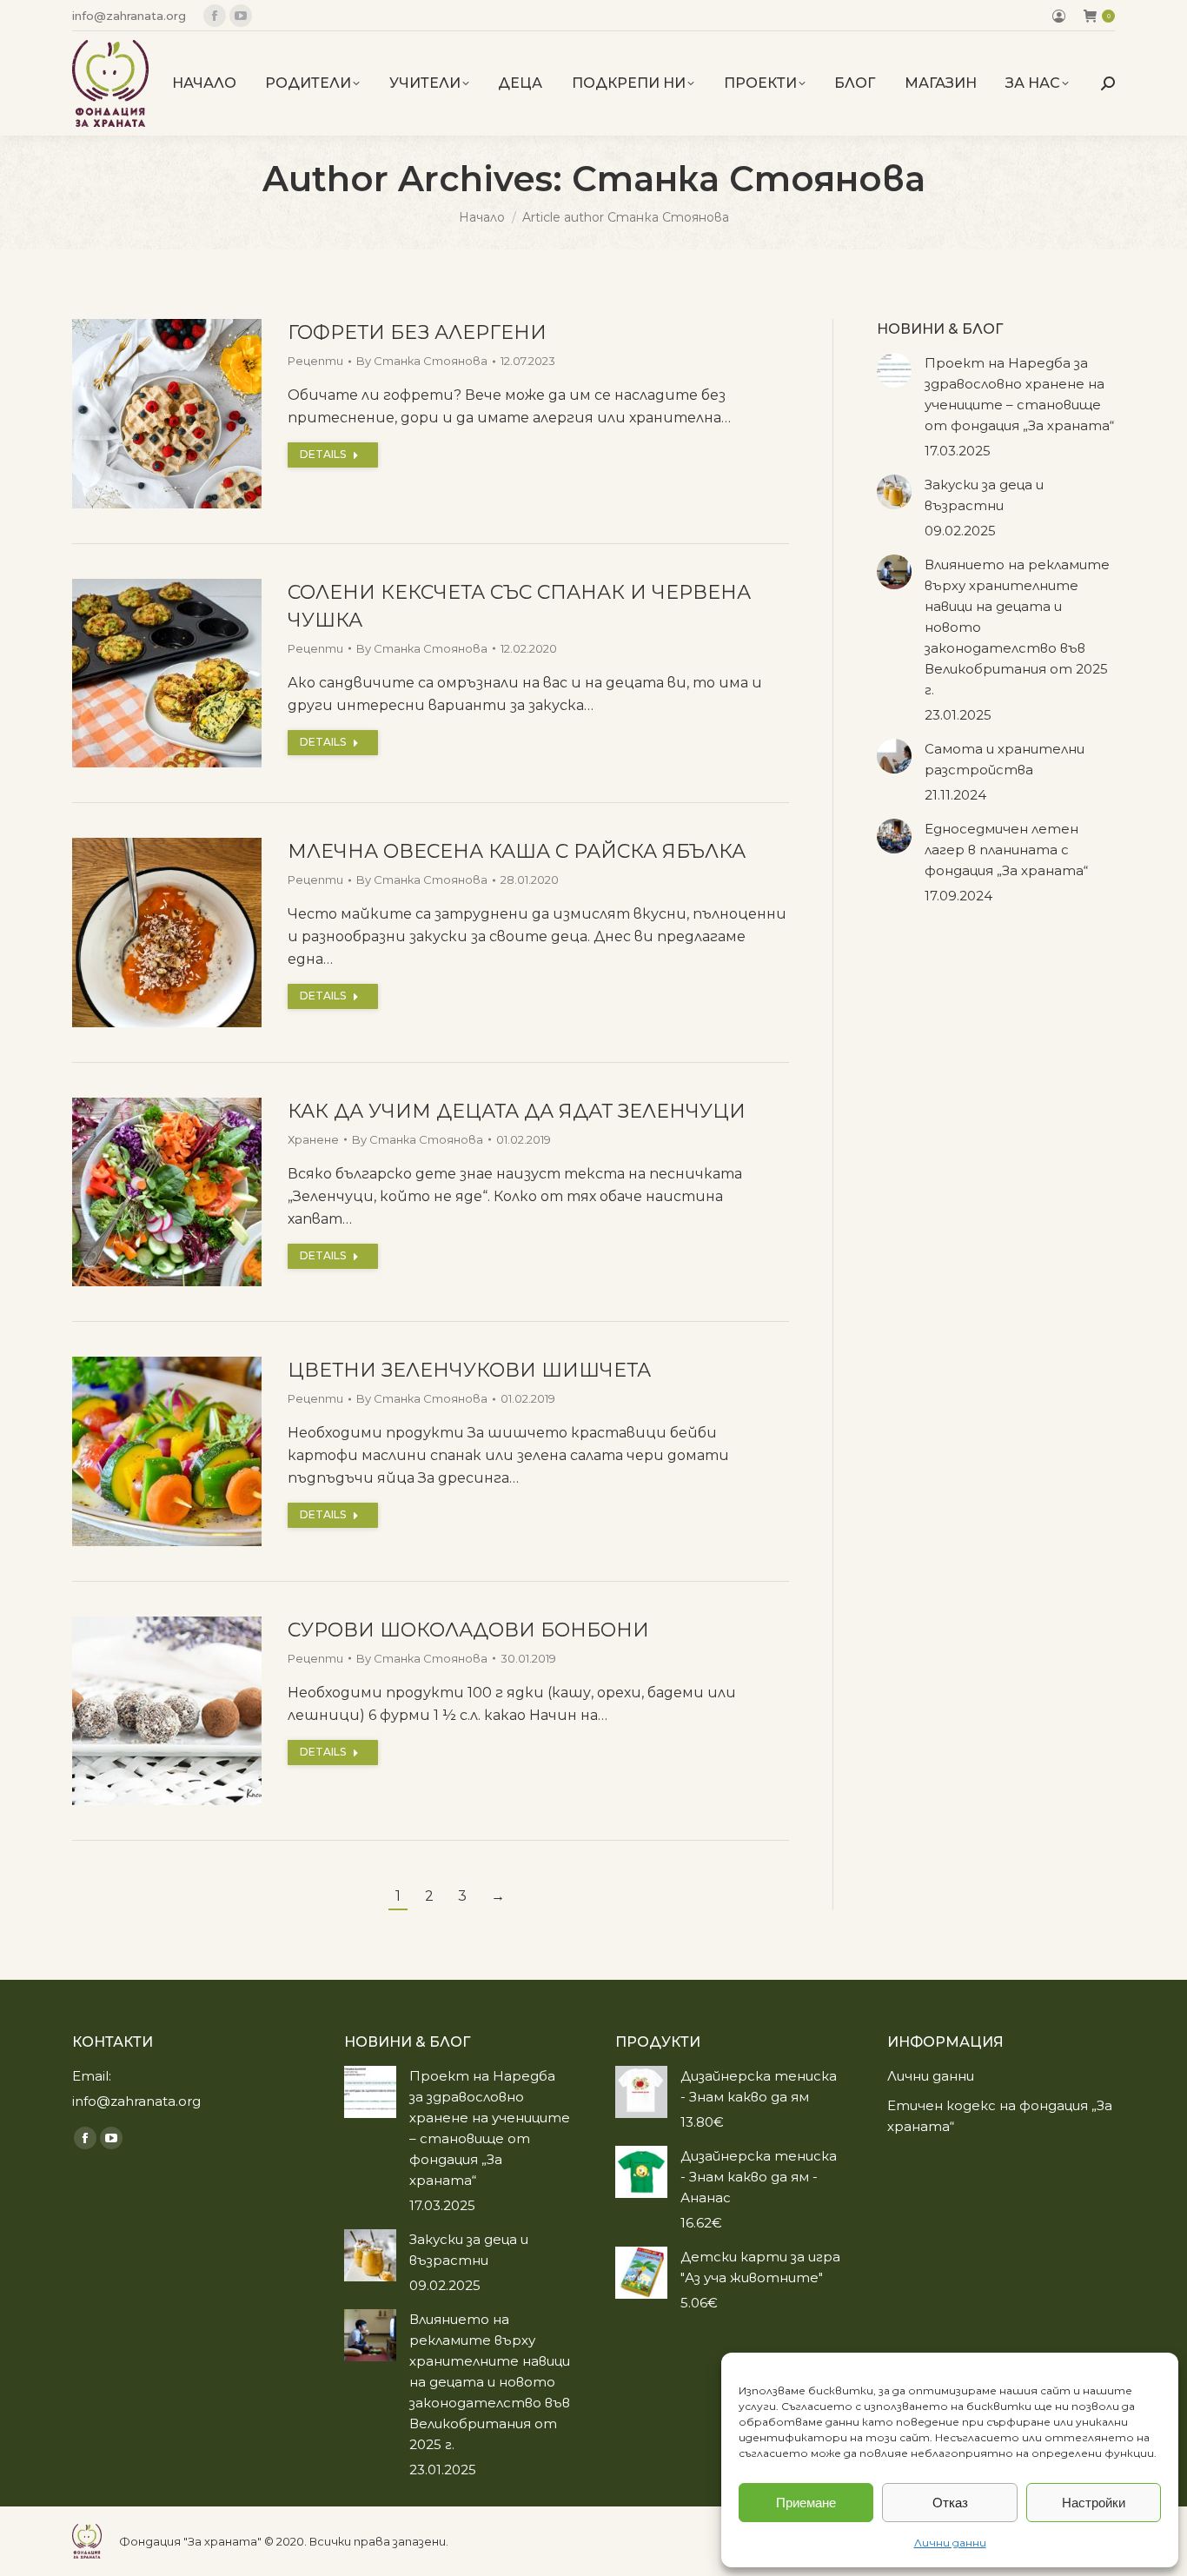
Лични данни (950, 2543)
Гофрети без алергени (417, 332)
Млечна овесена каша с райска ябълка (517, 851)
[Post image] (894, 370)
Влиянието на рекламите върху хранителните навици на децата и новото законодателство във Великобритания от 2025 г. (1017, 627)
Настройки (1094, 2503)
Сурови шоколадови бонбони (468, 1630)
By (422, 361)
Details (323, 454)
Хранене (313, 1139)
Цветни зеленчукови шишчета (469, 1370)
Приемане (806, 2503)
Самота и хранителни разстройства (1005, 759)
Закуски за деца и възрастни (984, 495)
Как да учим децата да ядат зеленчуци (517, 1111)
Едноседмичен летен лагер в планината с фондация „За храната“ (1006, 850)
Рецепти (315, 361)
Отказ (950, 2503)
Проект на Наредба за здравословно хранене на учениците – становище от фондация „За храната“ (1019, 394)
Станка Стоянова (749, 179)
